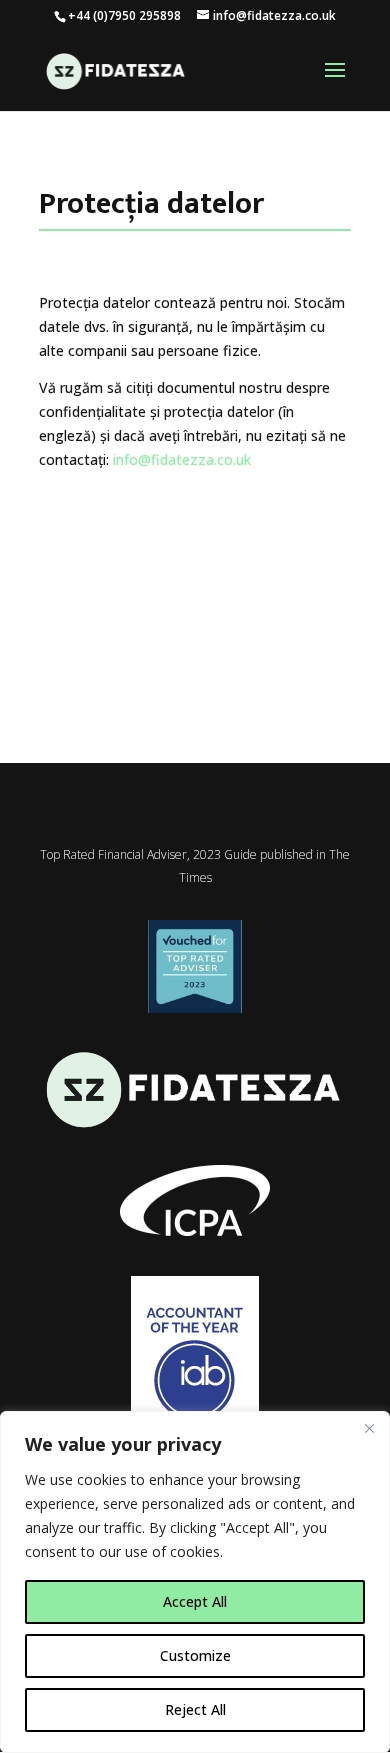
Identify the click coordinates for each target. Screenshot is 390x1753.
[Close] (369, 1428)
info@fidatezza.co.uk (182, 459)
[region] (195, 1582)
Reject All (195, 1709)
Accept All (195, 1601)
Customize (195, 1655)
